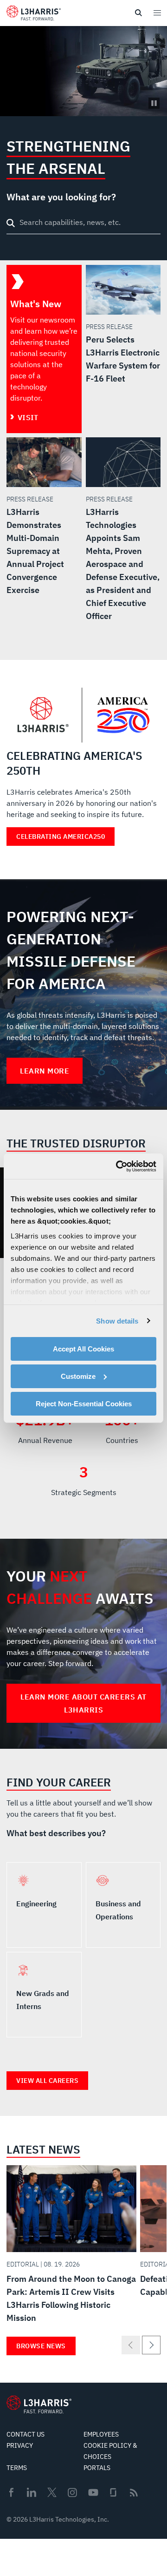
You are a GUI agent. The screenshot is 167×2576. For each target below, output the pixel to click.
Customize (78, 1376)
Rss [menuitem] (134, 2493)
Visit (28, 417)
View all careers (47, 2081)
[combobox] (83, 224)
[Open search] (138, 13)
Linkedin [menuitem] (32, 2492)
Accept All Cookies (83, 1349)
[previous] (131, 2345)
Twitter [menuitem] (52, 2492)
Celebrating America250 (61, 837)
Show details (117, 1321)
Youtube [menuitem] (93, 2493)
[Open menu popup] (157, 13)
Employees (101, 2434)
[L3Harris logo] (34, 15)
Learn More (45, 1071)
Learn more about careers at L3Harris (83, 1703)
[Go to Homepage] (39, 2405)
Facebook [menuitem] (11, 2492)
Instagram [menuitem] (72, 2492)
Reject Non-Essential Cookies (84, 1403)
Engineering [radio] (44, 1905)
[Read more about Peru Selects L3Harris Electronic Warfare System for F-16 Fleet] (123, 325)
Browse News (41, 2346)
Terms (17, 2468)
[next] (151, 2345)
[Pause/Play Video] (154, 103)
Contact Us (26, 2434)
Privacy (20, 2445)
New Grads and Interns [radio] (44, 1995)
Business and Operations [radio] (123, 1905)
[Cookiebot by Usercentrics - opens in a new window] (118, 1166)
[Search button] (11, 223)
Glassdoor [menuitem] (113, 2492)
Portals (97, 2468)
